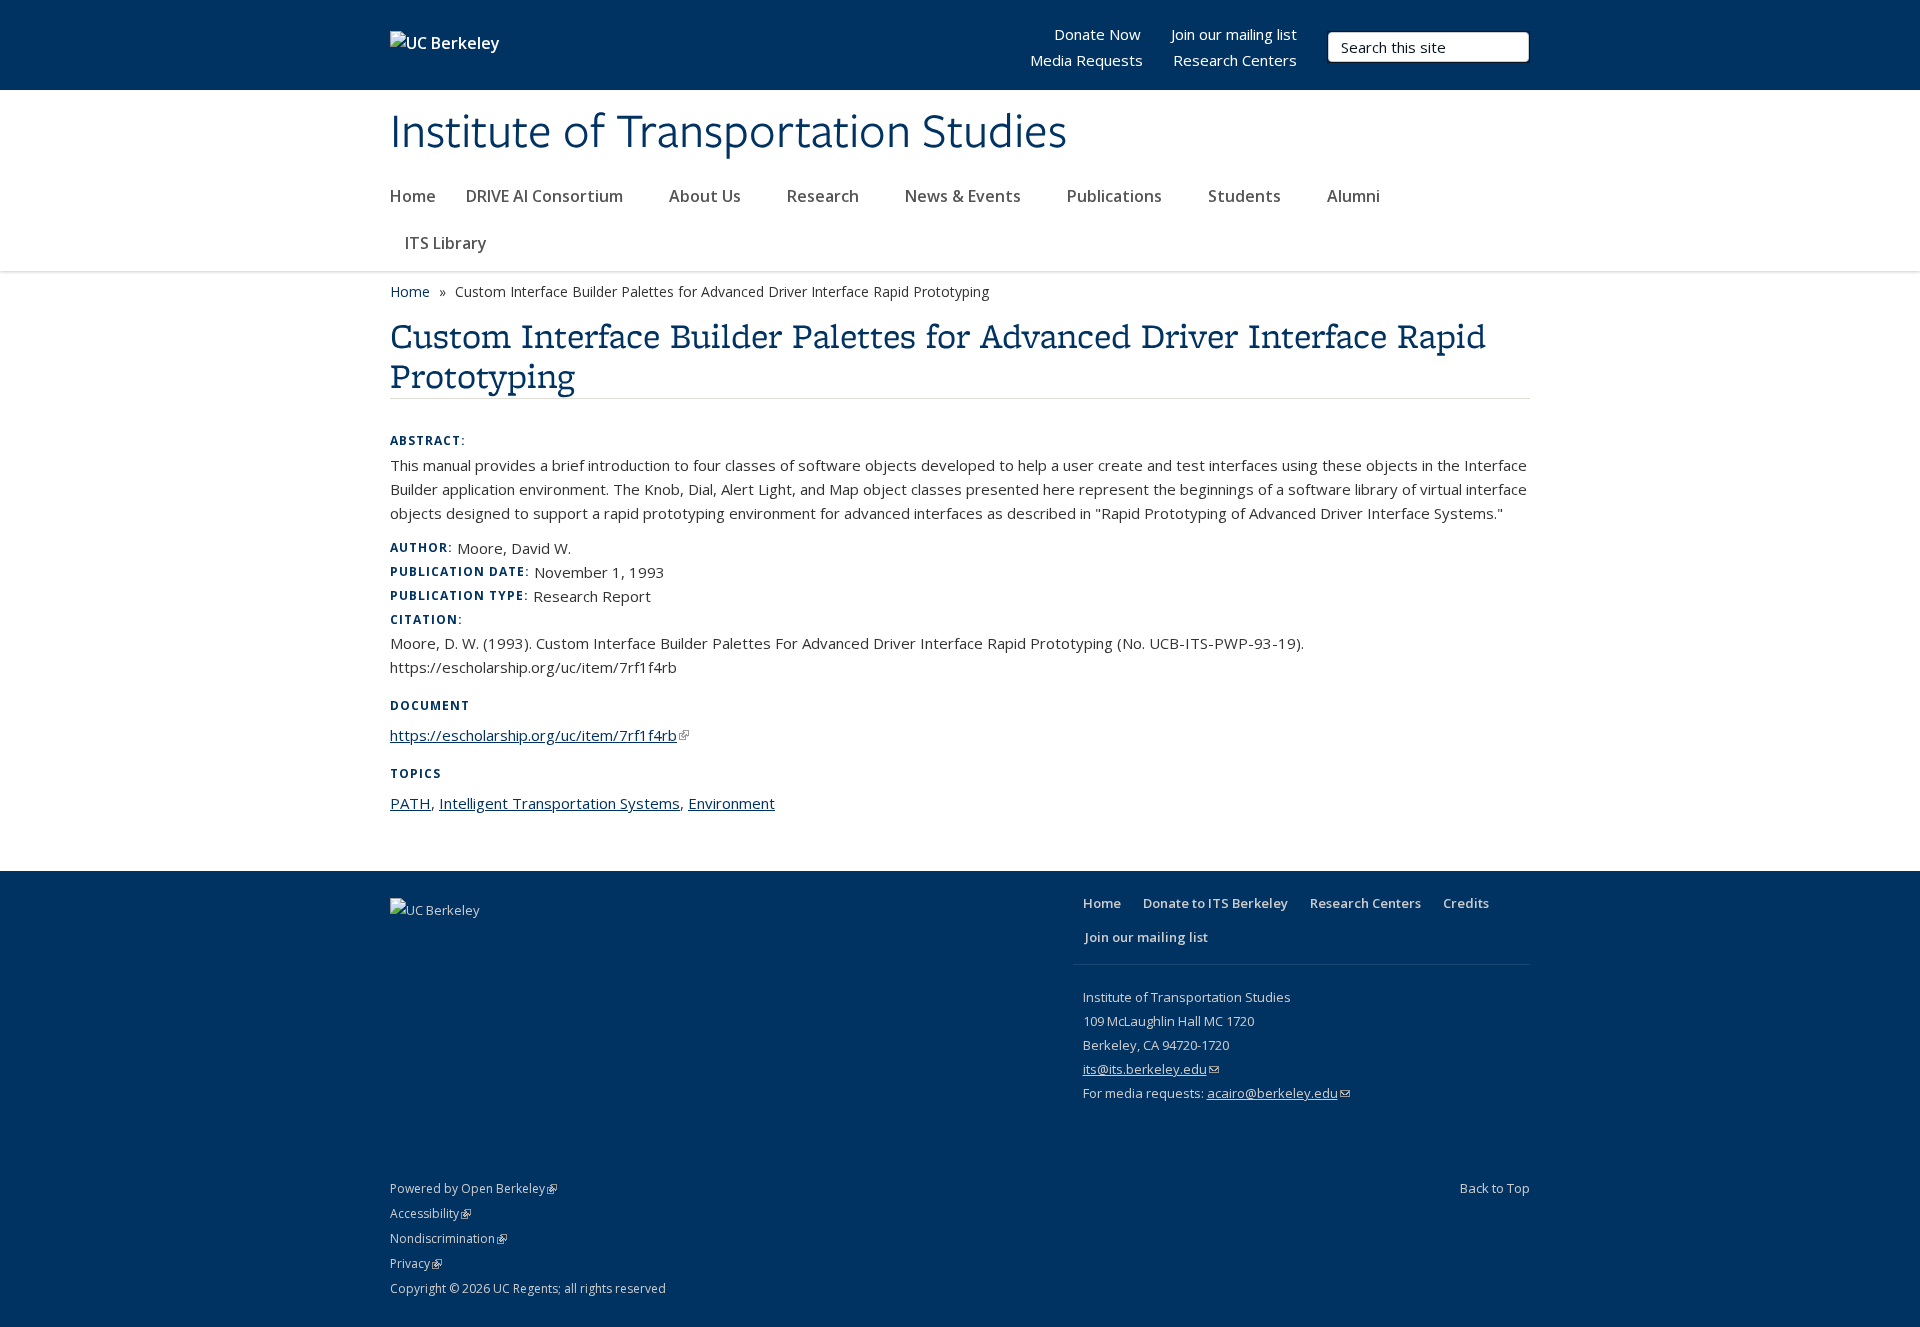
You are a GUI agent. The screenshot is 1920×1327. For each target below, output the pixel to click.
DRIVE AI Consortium (546, 196)
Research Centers (1235, 60)
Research (825, 196)
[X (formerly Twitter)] (447, 944)
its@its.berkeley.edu (1151, 1069)
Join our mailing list (1234, 34)
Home (413, 196)
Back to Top (1495, 1188)
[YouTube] (525, 944)
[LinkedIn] (486, 944)
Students (1246, 196)
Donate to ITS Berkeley (1215, 903)
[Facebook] (408, 944)
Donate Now (1097, 34)
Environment (731, 803)
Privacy (416, 1263)
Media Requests (1086, 60)
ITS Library (448, 243)
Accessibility (430, 1213)
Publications (1116, 196)
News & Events (965, 196)
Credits (1466, 903)
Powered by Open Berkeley (473, 1188)
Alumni (1355, 196)
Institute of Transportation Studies (728, 133)
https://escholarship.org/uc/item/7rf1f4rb (539, 735)
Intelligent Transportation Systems (559, 803)
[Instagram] (564, 944)
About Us (707, 196)
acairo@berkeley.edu (1278, 1093)
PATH (410, 803)
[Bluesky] (603, 944)
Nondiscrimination (448, 1238)
